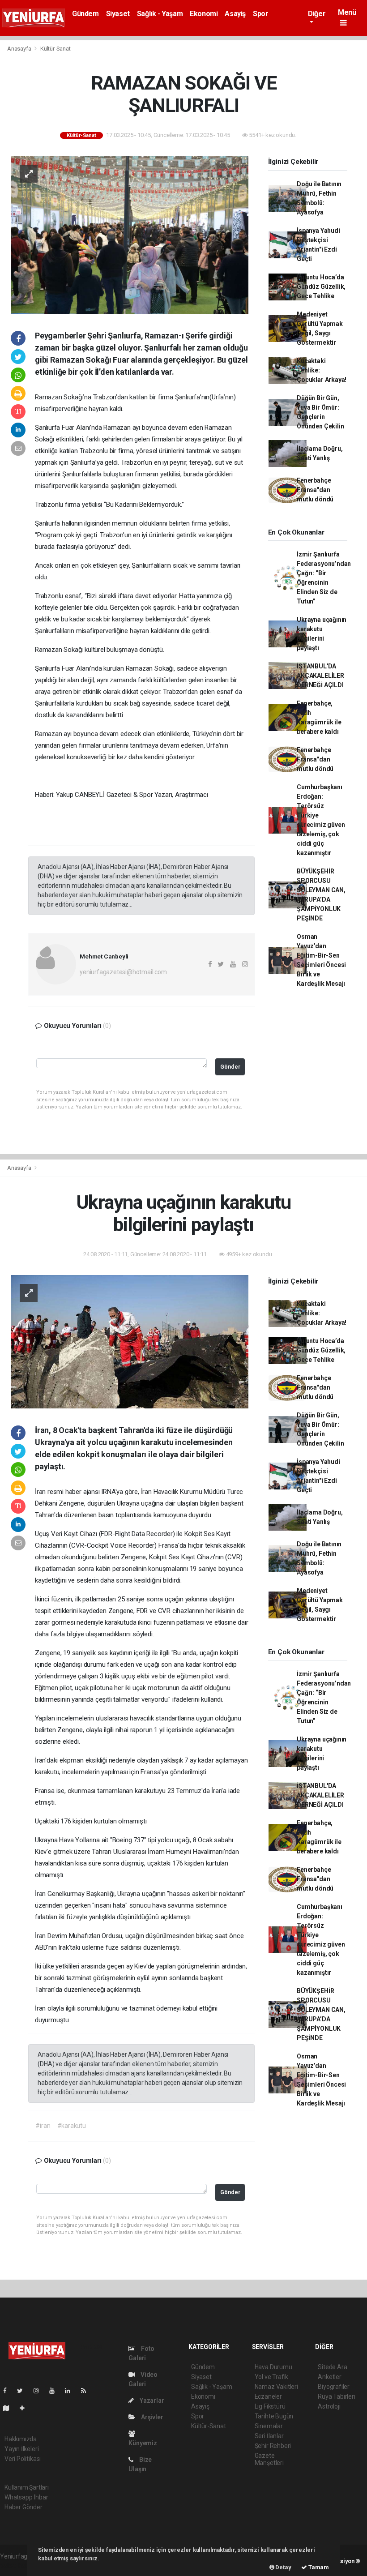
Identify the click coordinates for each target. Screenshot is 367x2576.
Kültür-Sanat (55, 49)
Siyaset (118, 14)
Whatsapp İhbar (26, 2497)
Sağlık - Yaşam (160, 14)
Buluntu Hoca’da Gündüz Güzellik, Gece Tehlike (321, 287)
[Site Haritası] (10, 2408)
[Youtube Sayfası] (55, 2391)
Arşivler (151, 2417)
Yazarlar (151, 2401)
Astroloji (329, 2406)
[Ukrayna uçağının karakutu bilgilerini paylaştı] (130, 1341)
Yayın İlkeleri (21, 2449)
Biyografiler (334, 2387)
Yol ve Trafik (272, 2377)
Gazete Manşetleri (269, 2459)
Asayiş (235, 14)
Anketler (329, 2377)
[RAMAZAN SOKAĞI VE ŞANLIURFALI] (130, 234)
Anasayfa (20, 49)
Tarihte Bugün (274, 2416)
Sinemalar (269, 2426)
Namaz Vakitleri (276, 2387)
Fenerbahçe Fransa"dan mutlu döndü (315, 490)
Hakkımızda (21, 2439)
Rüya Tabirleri (336, 2396)
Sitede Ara (332, 2367)
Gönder (230, 1067)
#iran (43, 2126)
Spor (260, 14)
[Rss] (87, 2391)
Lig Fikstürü (270, 2406)
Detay (283, 2567)
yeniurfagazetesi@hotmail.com (123, 972)
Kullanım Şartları (27, 2487)
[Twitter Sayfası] (23, 2391)
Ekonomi (204, 14)
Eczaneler (268, 2396)
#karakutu (72, 2126)
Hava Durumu (273, 2367)
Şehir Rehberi (273, 2446)
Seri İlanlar (269, 2436)
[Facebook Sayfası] (9, 2391)
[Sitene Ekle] (26, 2408)
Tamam (318, 2567)
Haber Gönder (23, 2507)
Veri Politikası (23, 2459)
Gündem (85, 14)
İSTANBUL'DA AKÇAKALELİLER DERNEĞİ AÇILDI (320, 676)
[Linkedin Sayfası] (71, 2391)
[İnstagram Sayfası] (40, 2391)
